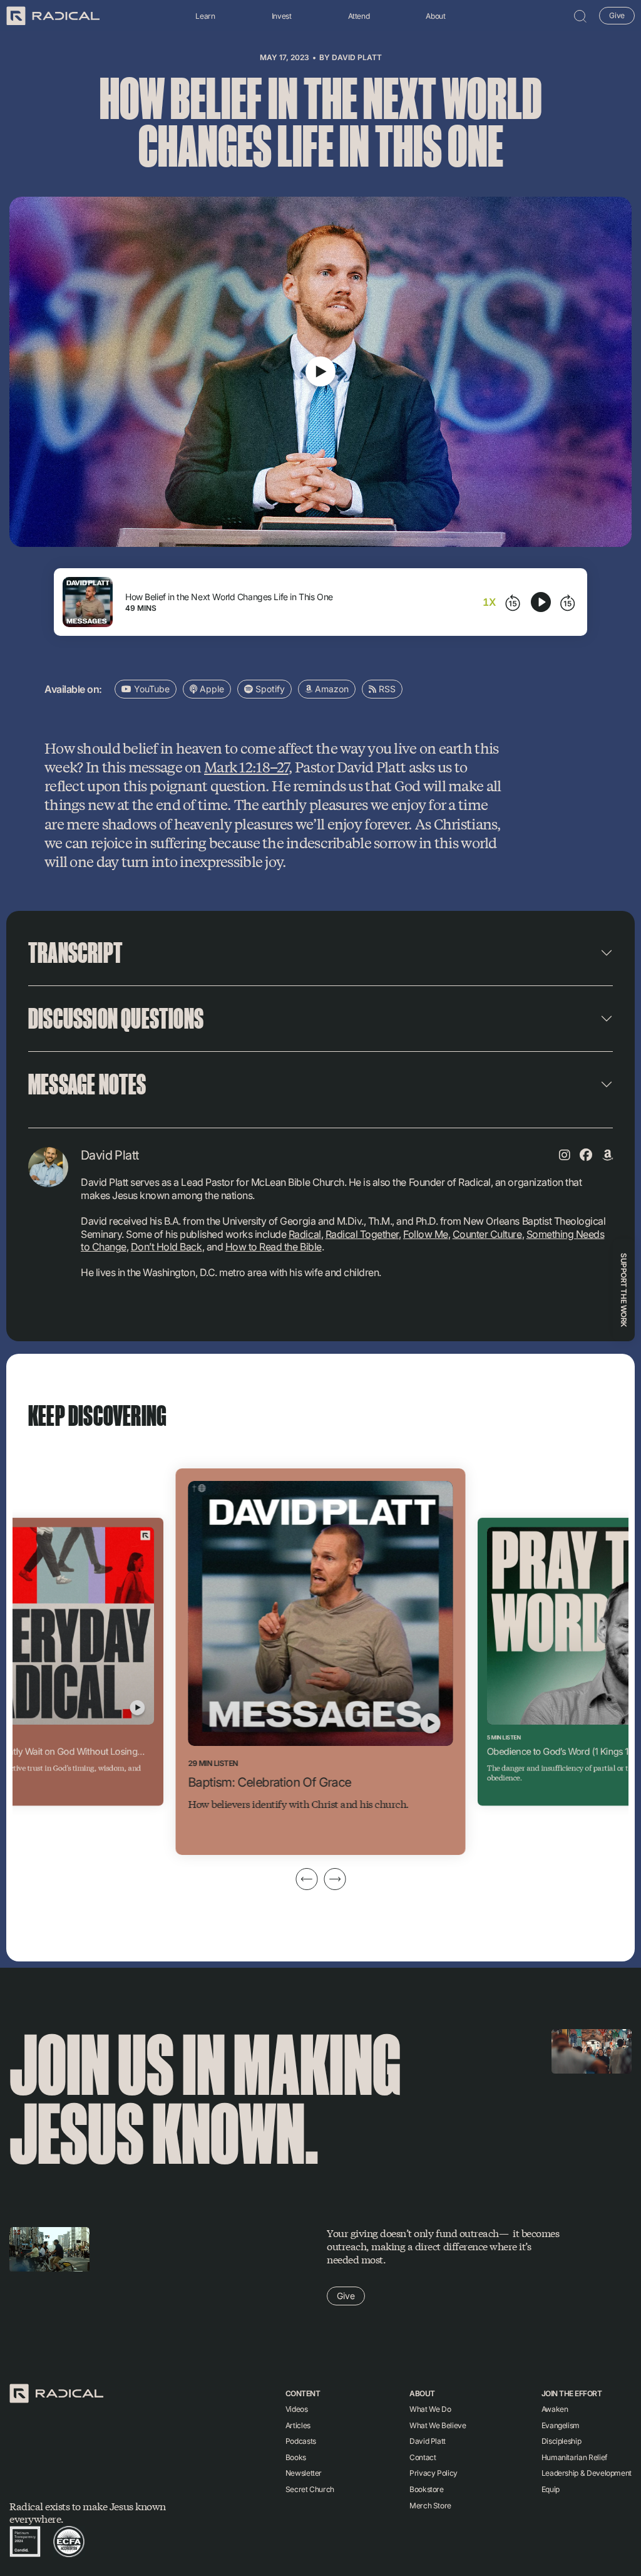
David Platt (357, 57)
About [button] (435, 16)
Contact (423, 2457)
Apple (211, 689)
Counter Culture (487, 1234)
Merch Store (430, 2506)
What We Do (430, 2409)
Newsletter (304, 2473)
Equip (551, 2489)
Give (617, 15)
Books (296, 2457)
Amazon (331, 689)
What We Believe (438, 2425)
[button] (580, 16)
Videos (297, 2409)
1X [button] (489, 602)
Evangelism (561, 2425)
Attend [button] (359, 16)
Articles (298, 2425)
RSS (386, 689)
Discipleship (562, 2441)
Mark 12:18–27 (246, 766)
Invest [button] (282, 16)
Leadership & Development (587, 2473)
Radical (305, 1234)
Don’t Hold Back (167, 1247)
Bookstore (427, 2489)
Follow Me (426, 1234)
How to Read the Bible (274, 1247)
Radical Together (362, 1234)
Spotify (269, 689)
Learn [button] (205, 16)
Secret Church (310, 2489)
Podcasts (301, 2441)
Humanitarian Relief (574, 2457)
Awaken (555, 2409)
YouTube (151, 689)
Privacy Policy (433, 2473)
